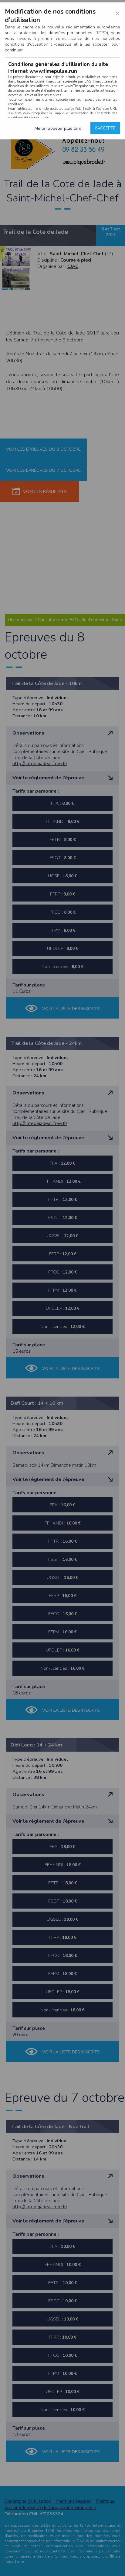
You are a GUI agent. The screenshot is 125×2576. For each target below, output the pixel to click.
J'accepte (105, 128)
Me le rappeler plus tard (58, 128)
